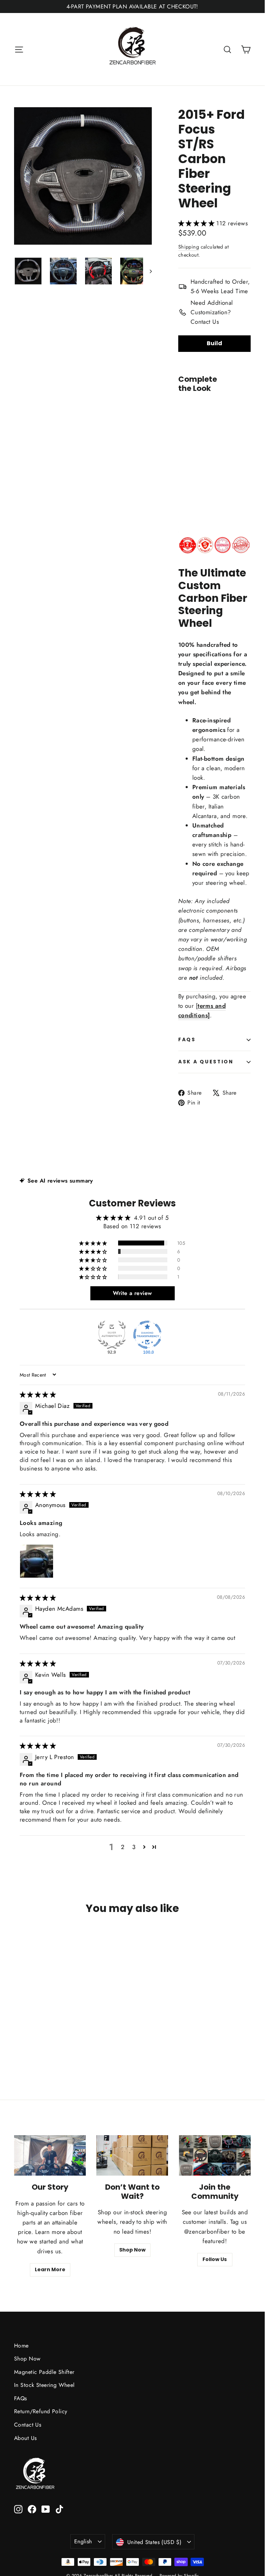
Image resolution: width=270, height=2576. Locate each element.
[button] (197, 223)
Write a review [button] (133, 1293)
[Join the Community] (215, 2155)
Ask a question (206, 1062)
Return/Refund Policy (41, 2411)
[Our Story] (50, 2155)
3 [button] (134, 1847)
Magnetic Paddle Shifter (44, 2372)
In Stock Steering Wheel (44, 2385)
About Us (25, 2438)
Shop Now (132, 2250)
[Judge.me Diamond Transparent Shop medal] (147, 1335)
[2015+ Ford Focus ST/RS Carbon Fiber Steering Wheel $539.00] (184, 450)
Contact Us (28, 2425)
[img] (38, 1395)
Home (21, 2346)
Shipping (189, 247)
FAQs (187, 1040)
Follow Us (215, 2259)
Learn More (50, 2269)
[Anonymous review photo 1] (37, 1561)
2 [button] (123, 1847)
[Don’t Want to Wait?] (132, 2155)
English (83, 2541)
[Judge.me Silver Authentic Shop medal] (112, 1335)
